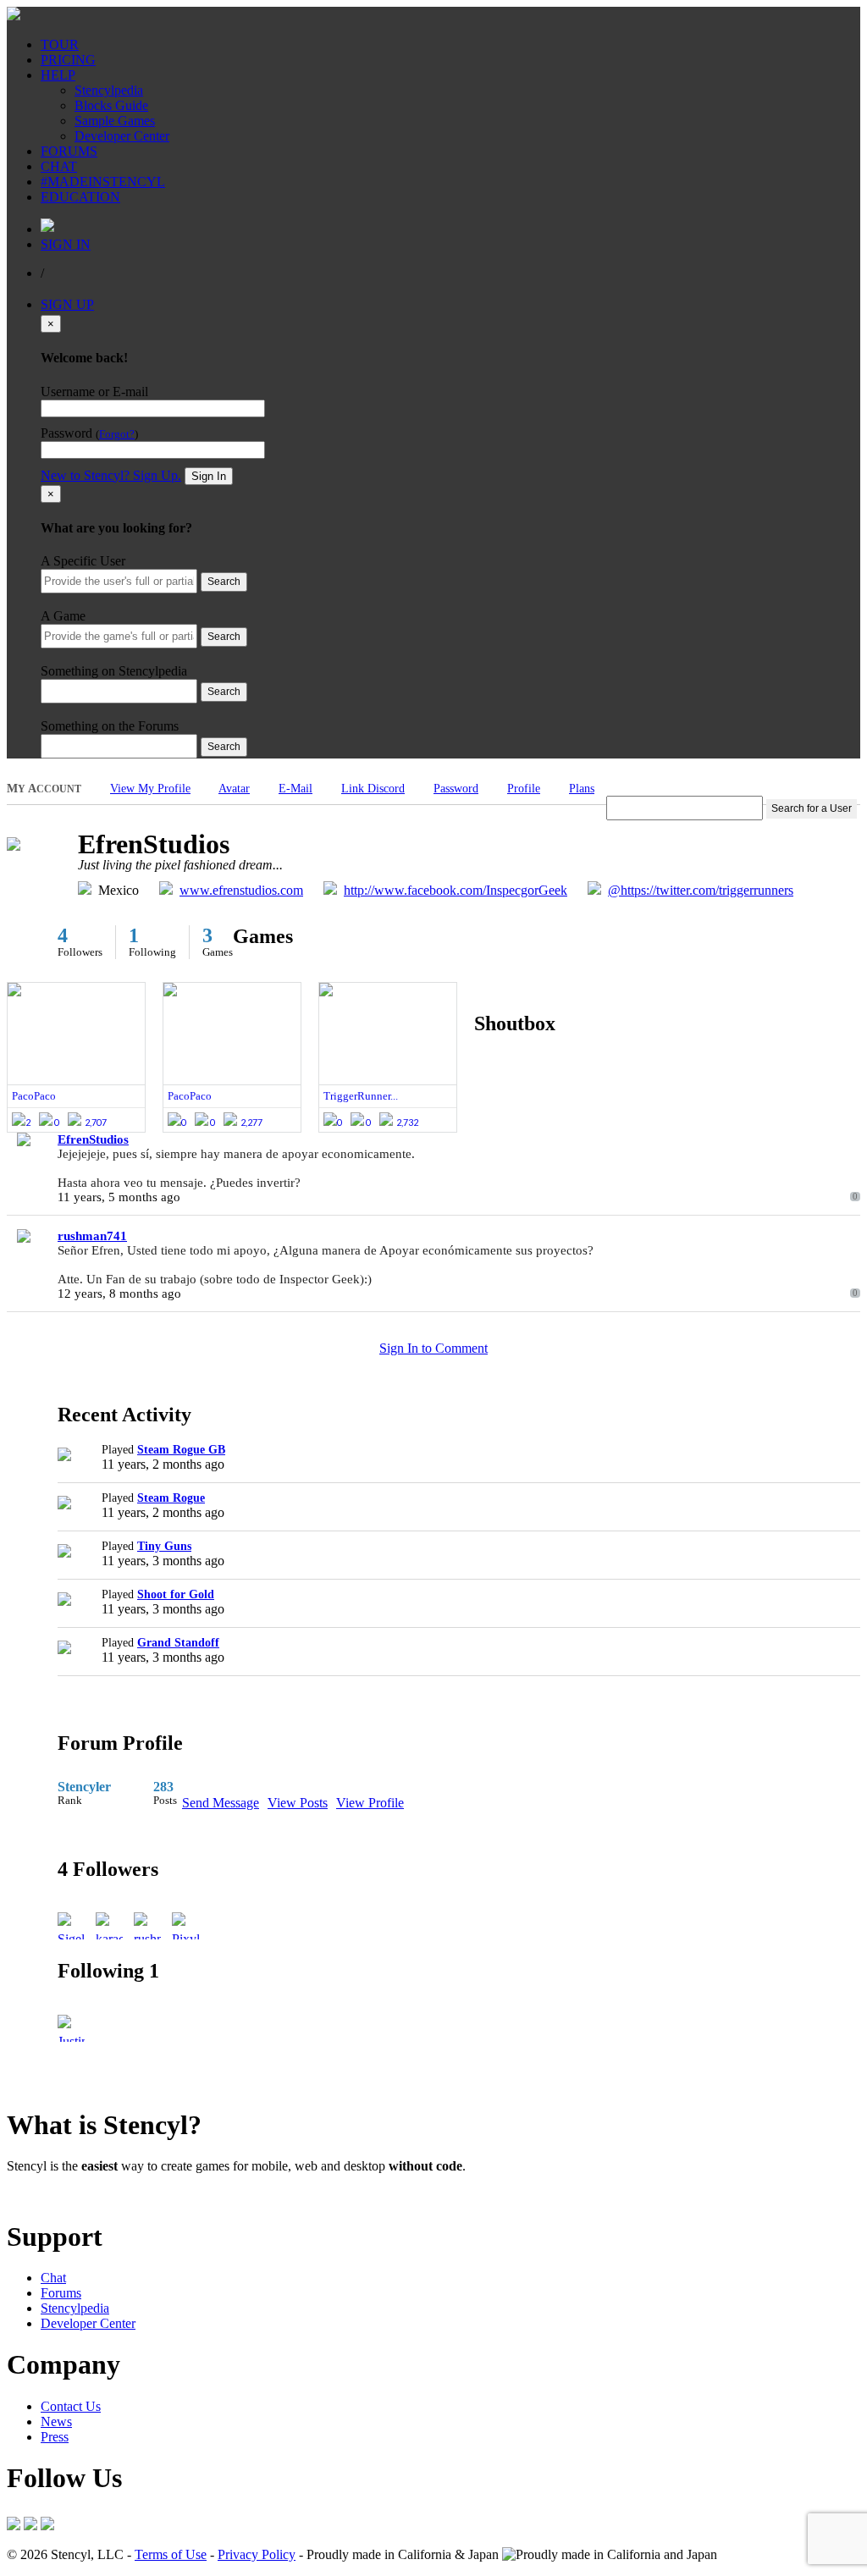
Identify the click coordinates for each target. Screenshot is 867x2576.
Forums (61, 2293)
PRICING (68, 60)
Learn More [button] (39, 2195)
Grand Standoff (178, 1643)
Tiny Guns (164, 1546)
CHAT (59, 166)
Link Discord (373, 789)
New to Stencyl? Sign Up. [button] (111, 475)
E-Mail (295, 789)
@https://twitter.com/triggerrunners (701, 890)
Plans (582, 789)
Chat (53, 2278)
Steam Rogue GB (181, 1450)
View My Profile (150, 789)
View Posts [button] (298, 1803)
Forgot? (117, 434)
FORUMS (69, 151)
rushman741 (92, 1236)
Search (224, 582)
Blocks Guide (111, 105)
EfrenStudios (93, 1139)
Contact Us (71, 2406)
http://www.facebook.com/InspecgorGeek (456, 890)
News (56, 2422)
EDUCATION (80, 197)
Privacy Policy (257, 2554)
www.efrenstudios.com (241, 890)
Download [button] (102, 2195)
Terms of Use (171, 2554)
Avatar (234, 789)
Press (55, 2437)
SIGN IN (66, 244)
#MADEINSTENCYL (103, 182)
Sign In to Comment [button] (433, 1348)
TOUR (60, 44)
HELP (58, 75)
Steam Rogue (171, 1498)
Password (456, 789)
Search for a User (812, 808)
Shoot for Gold (176, 1594)
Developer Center (122, 136)
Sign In (209, 476)
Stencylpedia (109, 90)
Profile (524, 789)
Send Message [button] (221, 1803)
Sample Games (115, 121)
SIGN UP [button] (67, 304)
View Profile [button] (370, 1803)
